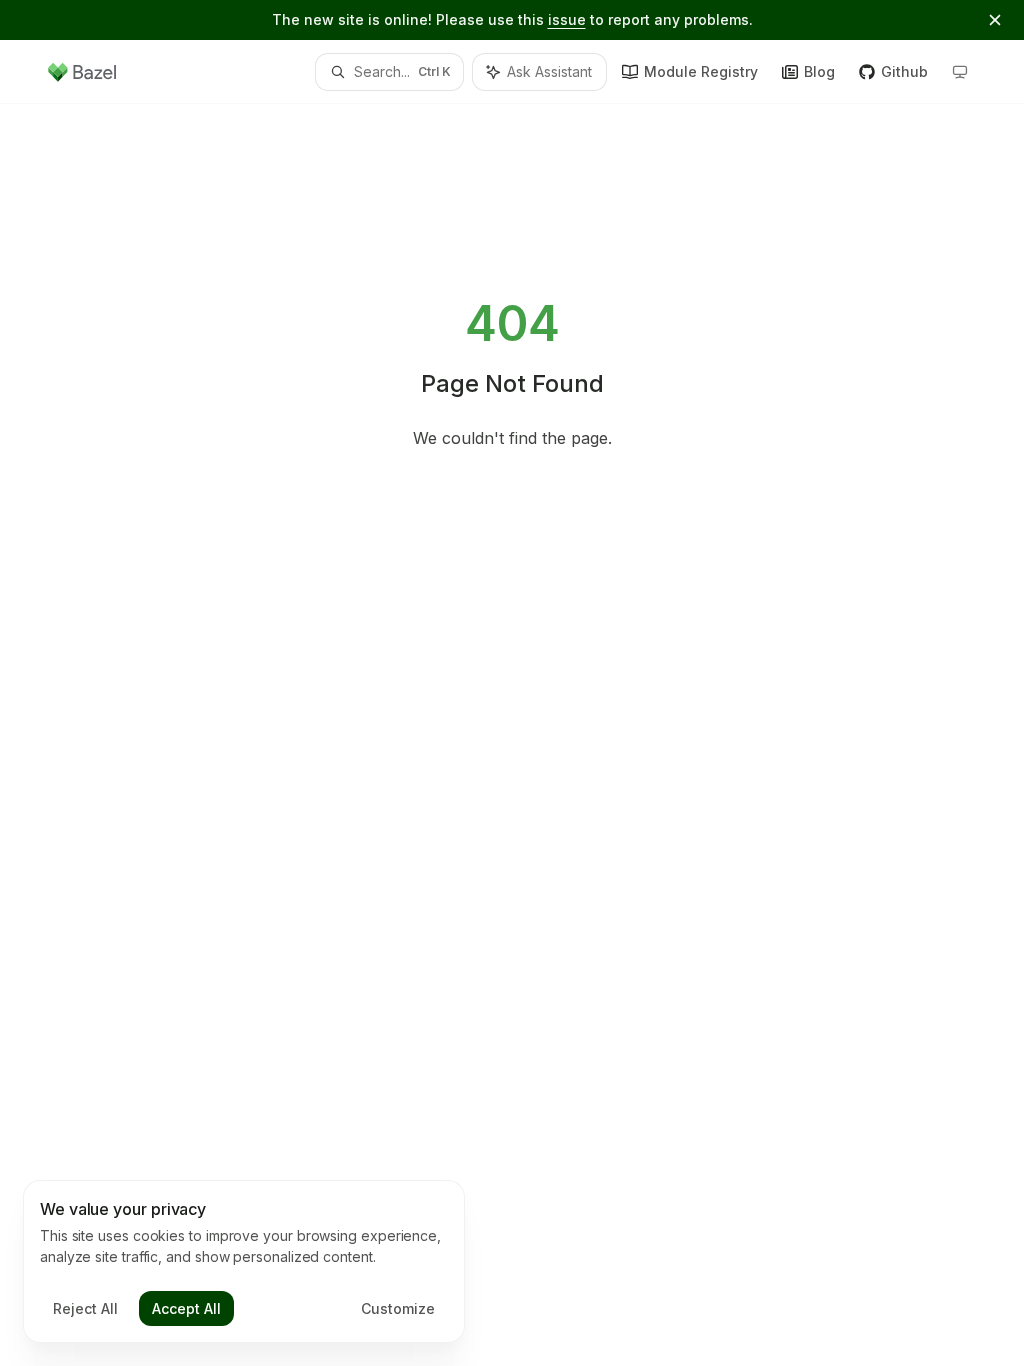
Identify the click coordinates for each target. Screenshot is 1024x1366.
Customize (398, 1308)
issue (567, 19)
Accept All (186, 1308)
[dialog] (244, 1262)
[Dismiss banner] (995, 20)
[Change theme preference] (960, 72)
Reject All (85, 1308)
